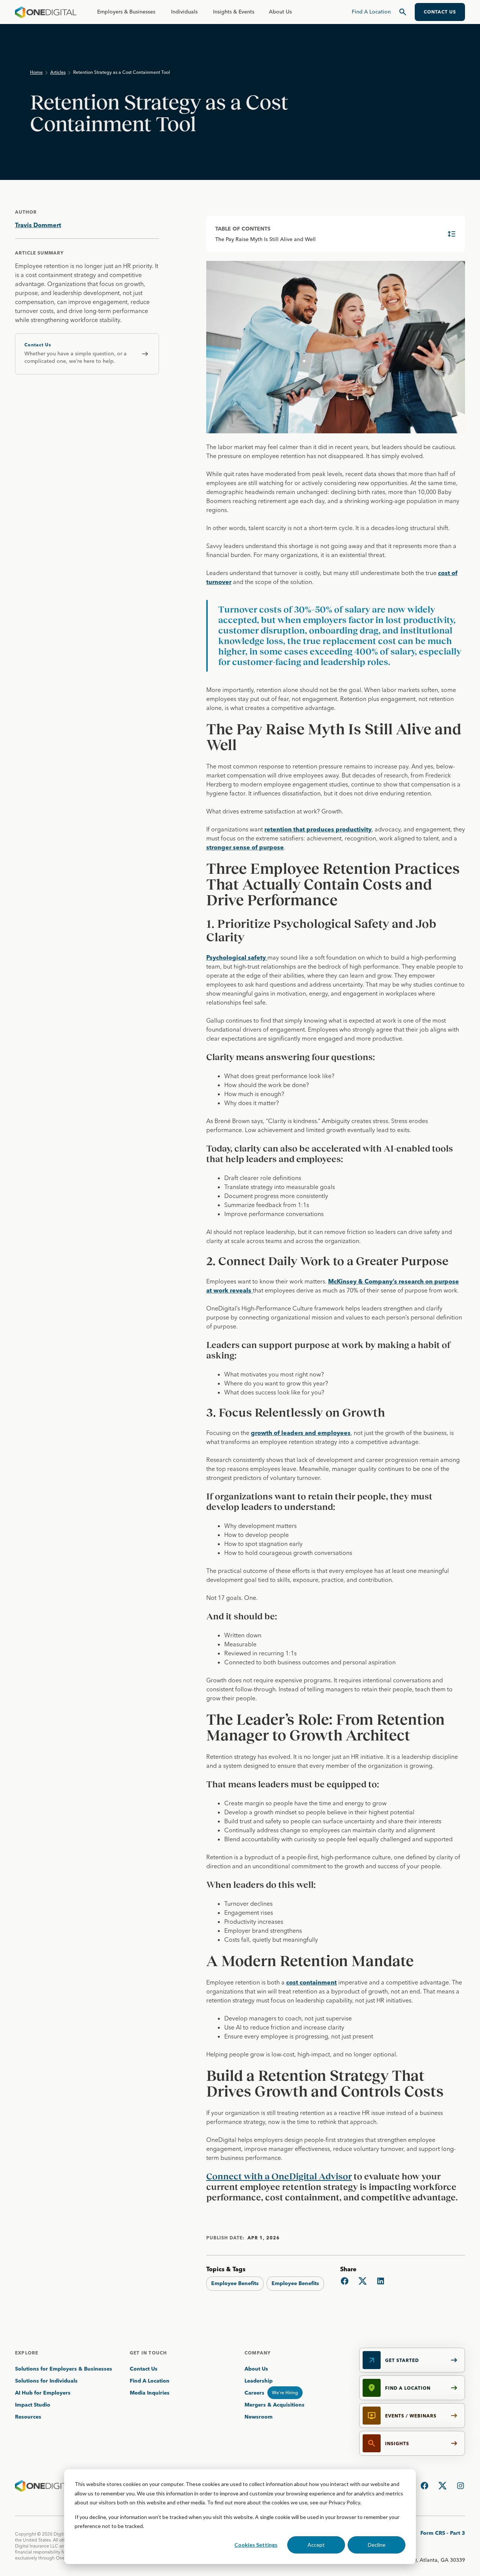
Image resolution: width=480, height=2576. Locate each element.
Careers (254, 2393)
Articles (58, 72)
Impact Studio (33, 2405)
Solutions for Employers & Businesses (64, 2369)
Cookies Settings (256, 2545)
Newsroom (259, 2417)
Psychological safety (237, 957)
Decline (377, 2545)
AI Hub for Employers (43, 2393)
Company (258, 2353)
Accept (316, 2545)
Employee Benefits (235, 2283)
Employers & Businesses (126, 12)
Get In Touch (148, 2353)
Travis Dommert (38, 225)
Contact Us (144, 2369)
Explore (27, 2353)
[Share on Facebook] (345, 2281)
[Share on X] (363, 2281)
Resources (28, 2417)
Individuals (184, 12)
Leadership (259, 2381)
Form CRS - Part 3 (443, 2533)
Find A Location (150, 2381)
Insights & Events (234, 12)
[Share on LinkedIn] (381, 2281)
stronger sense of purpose (245, 847)
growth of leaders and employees (301, 1433)
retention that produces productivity (318, 829)
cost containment (311, 1982)
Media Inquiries (150, 2393)
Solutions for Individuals (46, 2381)
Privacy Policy (344, 2502)
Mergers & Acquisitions (274, 2405)
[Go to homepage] (46, 12)
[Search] (403, 12)
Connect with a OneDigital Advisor (279, 2176)
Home (36, 72)
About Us (280, 12)
